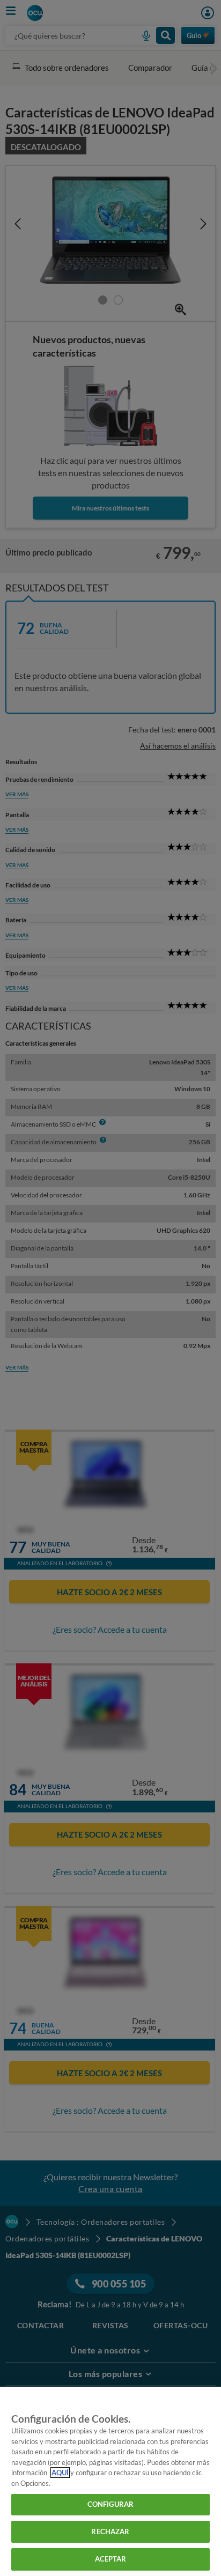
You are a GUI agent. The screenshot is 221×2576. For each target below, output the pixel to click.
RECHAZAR (110, 2531)
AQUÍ (60, 2473)
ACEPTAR (111, 2559)
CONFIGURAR (110, 2504)
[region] (110, 2481)
